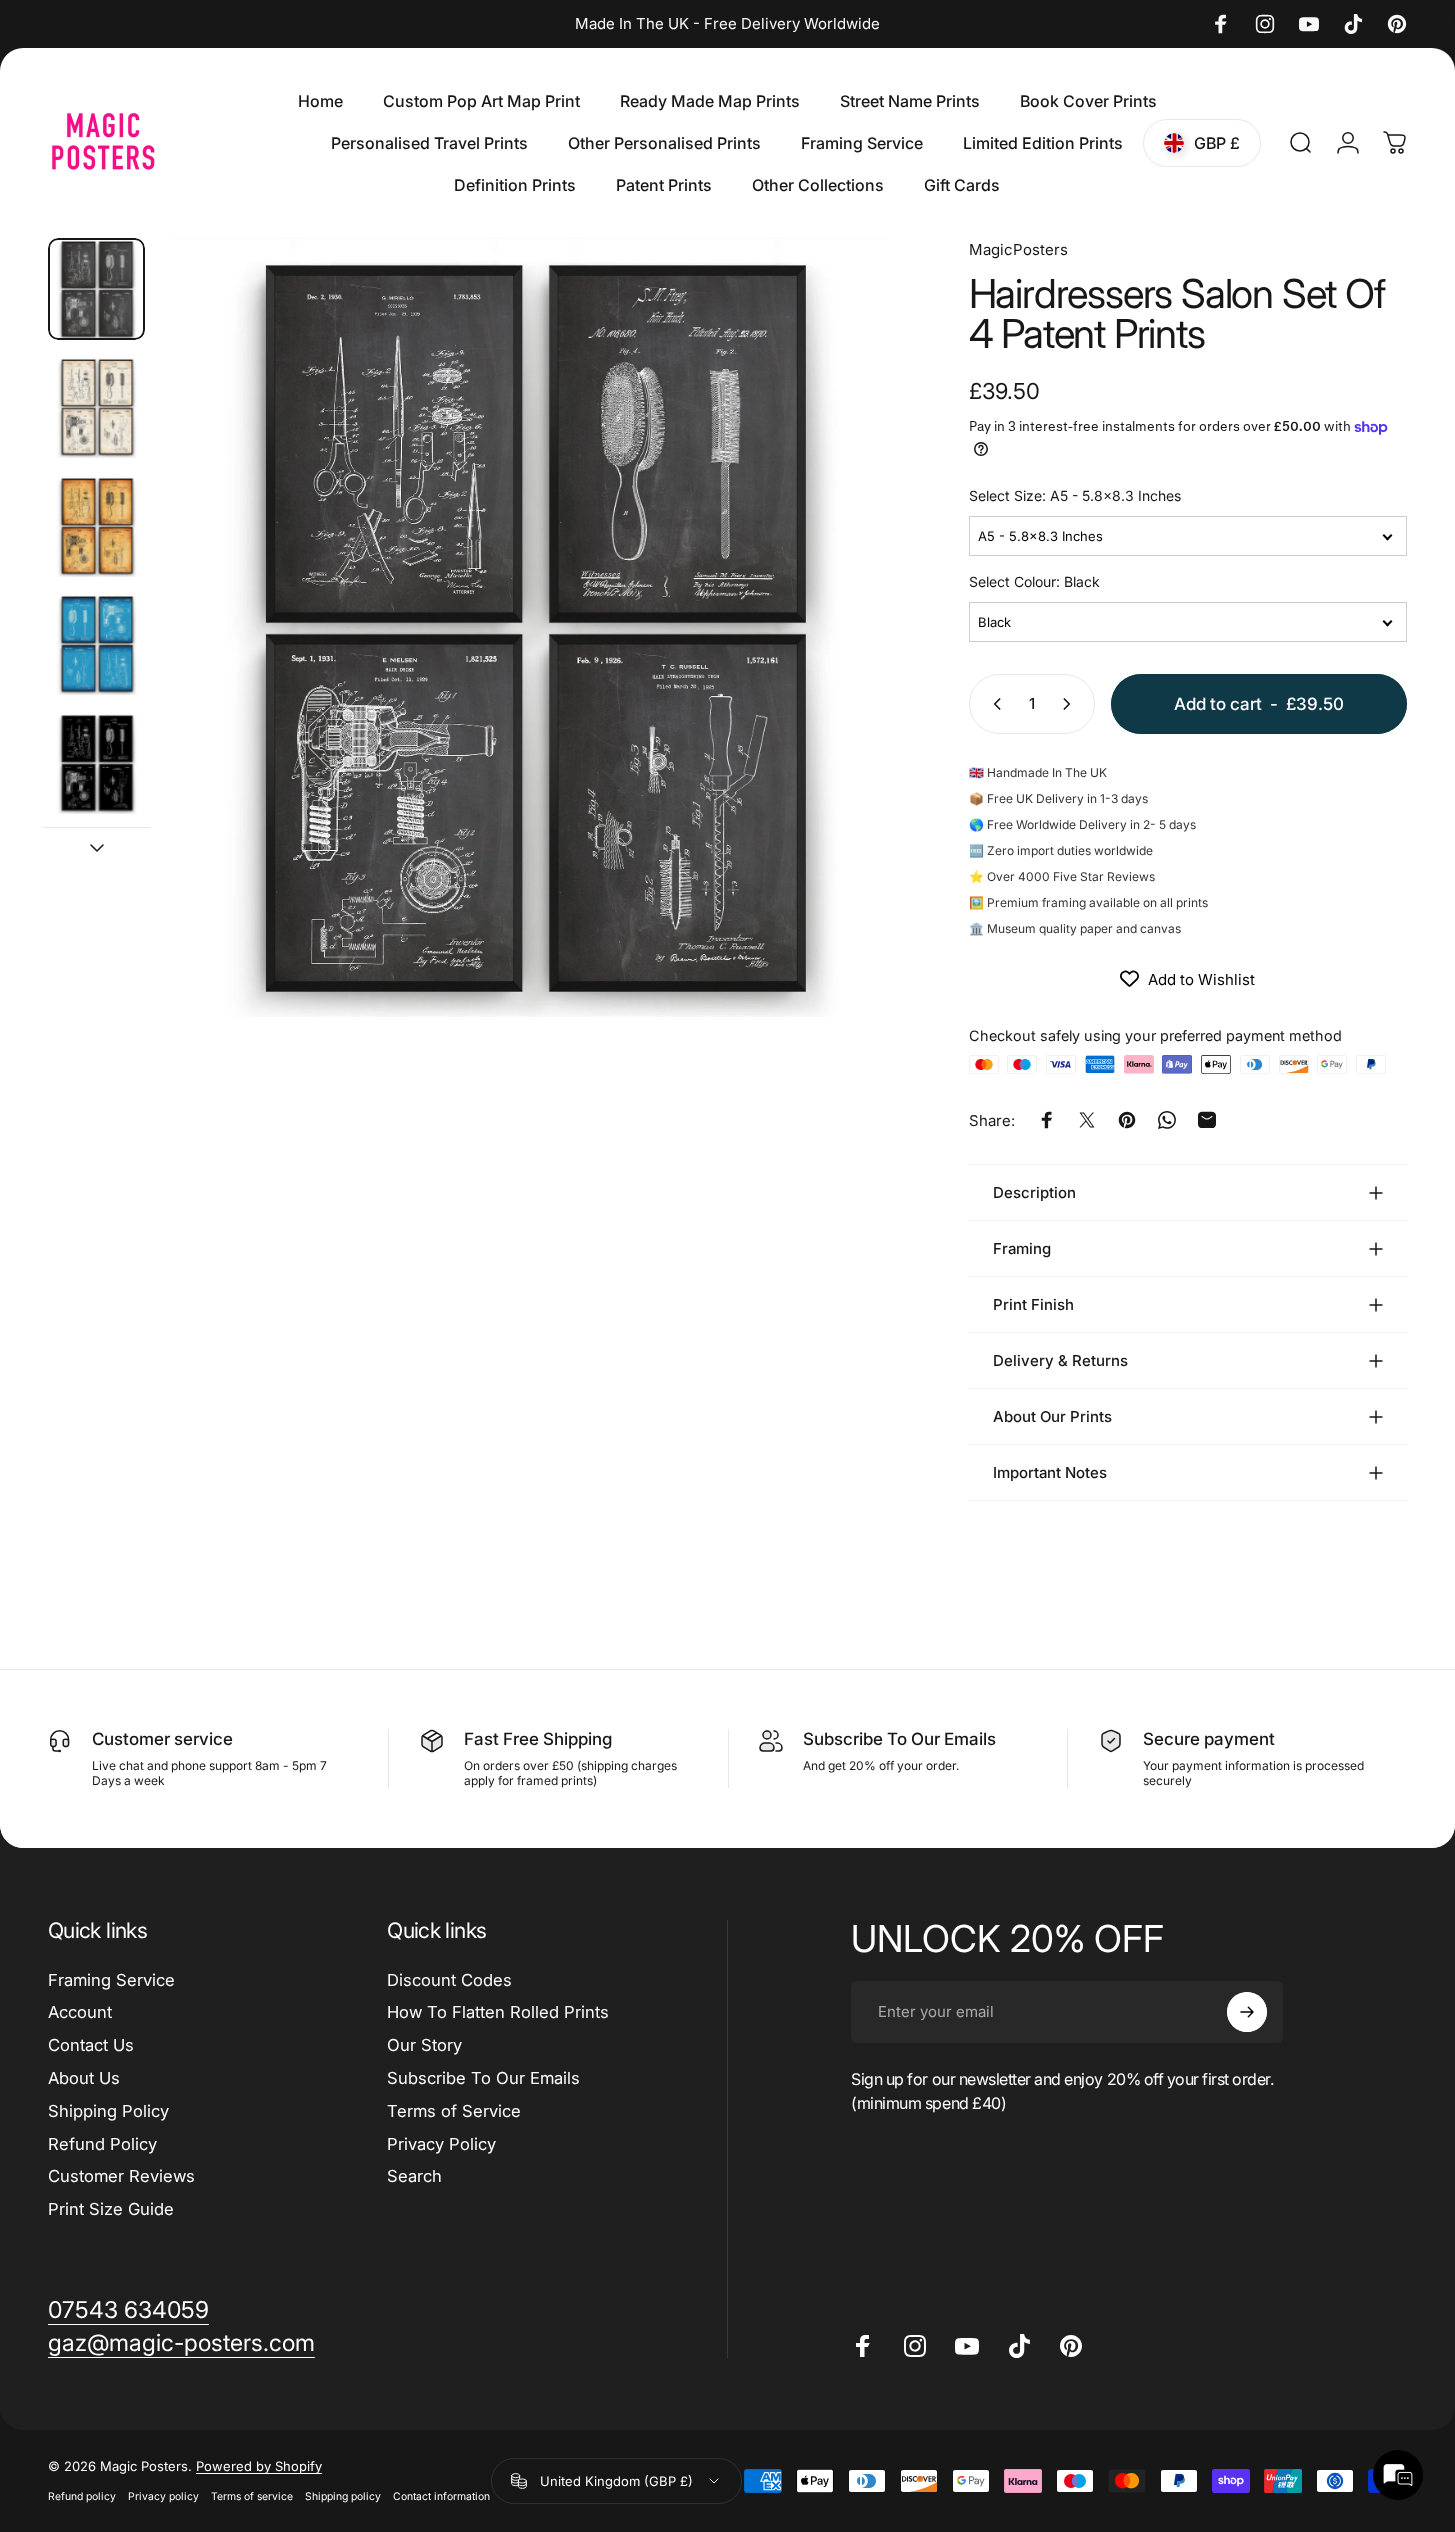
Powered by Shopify (259, 2467)
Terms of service (252, 2497)
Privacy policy (163, 2497)
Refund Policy (102, 2144)
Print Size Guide (111, 2209)
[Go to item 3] (96, 526)
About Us (84, 2078)
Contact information (441, 2497)
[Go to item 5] (96, 763)
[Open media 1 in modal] (530, 627)
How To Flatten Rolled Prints (498, 2012)
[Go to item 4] (96, 644)
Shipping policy (343, 2497)
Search (414, 2176)
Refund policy (82, 2497)
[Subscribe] (1247, 2012)
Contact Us (91, 2045)
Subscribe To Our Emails (483, 2078)
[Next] (847, 664)
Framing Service (111, 1980)
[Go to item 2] (96, 407)
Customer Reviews (121, 2176)
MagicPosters (1018, 249)
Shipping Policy (108, 2111)
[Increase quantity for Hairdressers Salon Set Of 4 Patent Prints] (1071, 704)
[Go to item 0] (96, 289)
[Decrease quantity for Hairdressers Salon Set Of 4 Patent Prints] (993, 704)
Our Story (424, 2045)
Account (80, 2012)
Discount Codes (449, 1980)
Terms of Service (454, 2111)
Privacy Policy (441, 2144)
